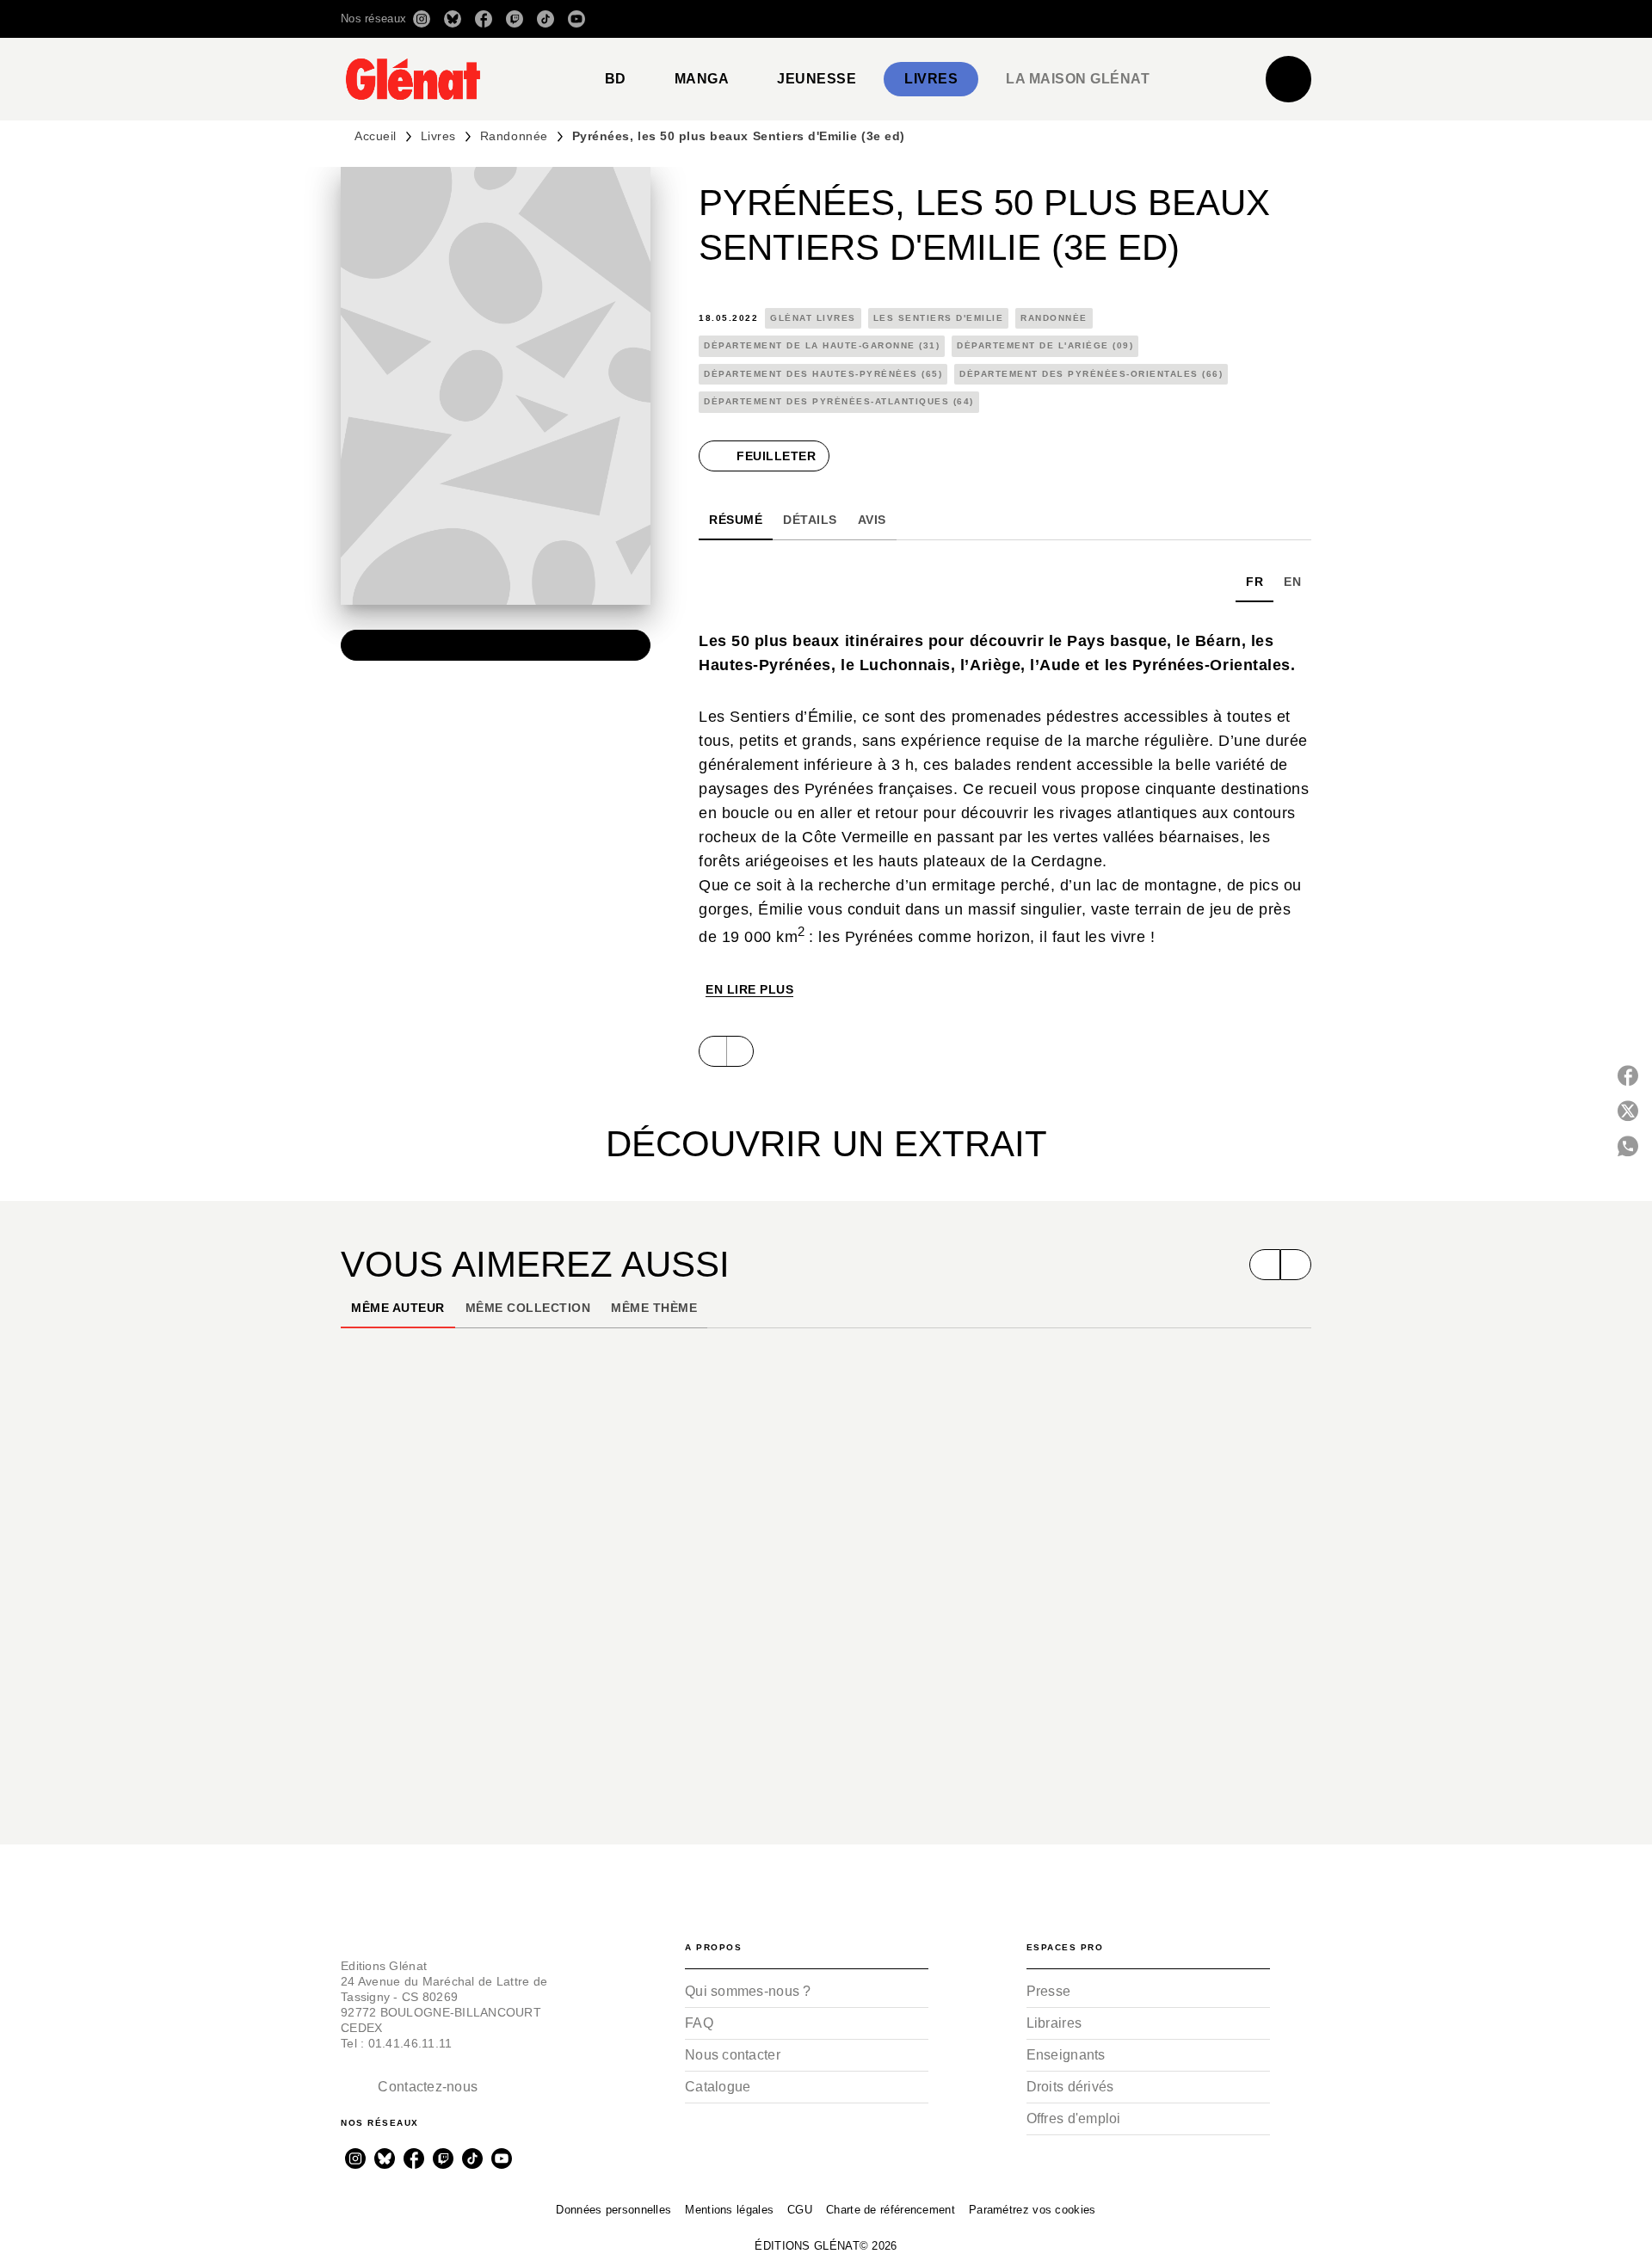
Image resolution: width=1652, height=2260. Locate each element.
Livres (438, 136)
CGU (800, 2210)
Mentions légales (729, 2210)
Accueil (376, 136)
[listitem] (422, 19)
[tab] (616, 79)
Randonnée (514, 136)
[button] (1069, 19)
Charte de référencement (891, 2210)
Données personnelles (613, 2210)
